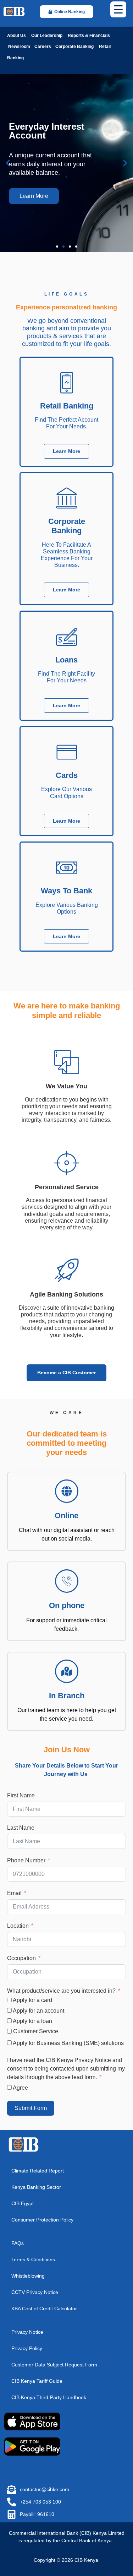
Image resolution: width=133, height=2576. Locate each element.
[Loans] (67, 637)
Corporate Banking (74, 47)
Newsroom (19, 47)
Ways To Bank (66, 891)
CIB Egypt (23, 2203)
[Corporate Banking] (67, 498)
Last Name (21, 1828)
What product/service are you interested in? (61, 1991)
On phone (67, 1605)
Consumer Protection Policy (42, 2220)
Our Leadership (46, 36)
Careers (42, 47)
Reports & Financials (89, 36)
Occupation (21, 1958)
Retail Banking (67, 406)
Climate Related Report (38, 2171)
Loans (66, 660)
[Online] (67, 1491)
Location (18, 1926)
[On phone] (67, 1581)
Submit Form (31, 2108)
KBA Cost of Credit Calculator (44, 2309)
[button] (8, 163)
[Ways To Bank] (67, 867)
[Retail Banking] (67, 383)
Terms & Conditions (33, 2260)
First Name (21, 1795)
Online (66, 1516)
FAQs (18, 2243)
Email (14, 1893)
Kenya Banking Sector (36, 2187)
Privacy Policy (27, 2348)
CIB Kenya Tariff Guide (37, 2381)
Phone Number (26, 1860)
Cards (67, 775)
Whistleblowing (28, 2276)
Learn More (34, 196)
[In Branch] (67, 1671)
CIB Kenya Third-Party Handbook (49, 2397)
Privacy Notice (27, 2332)
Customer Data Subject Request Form (54, 2365)
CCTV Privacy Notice (35, 2292)
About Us (16, 36)
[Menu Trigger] (118, 9)
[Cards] (67, 752)
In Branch (67, 1696)
